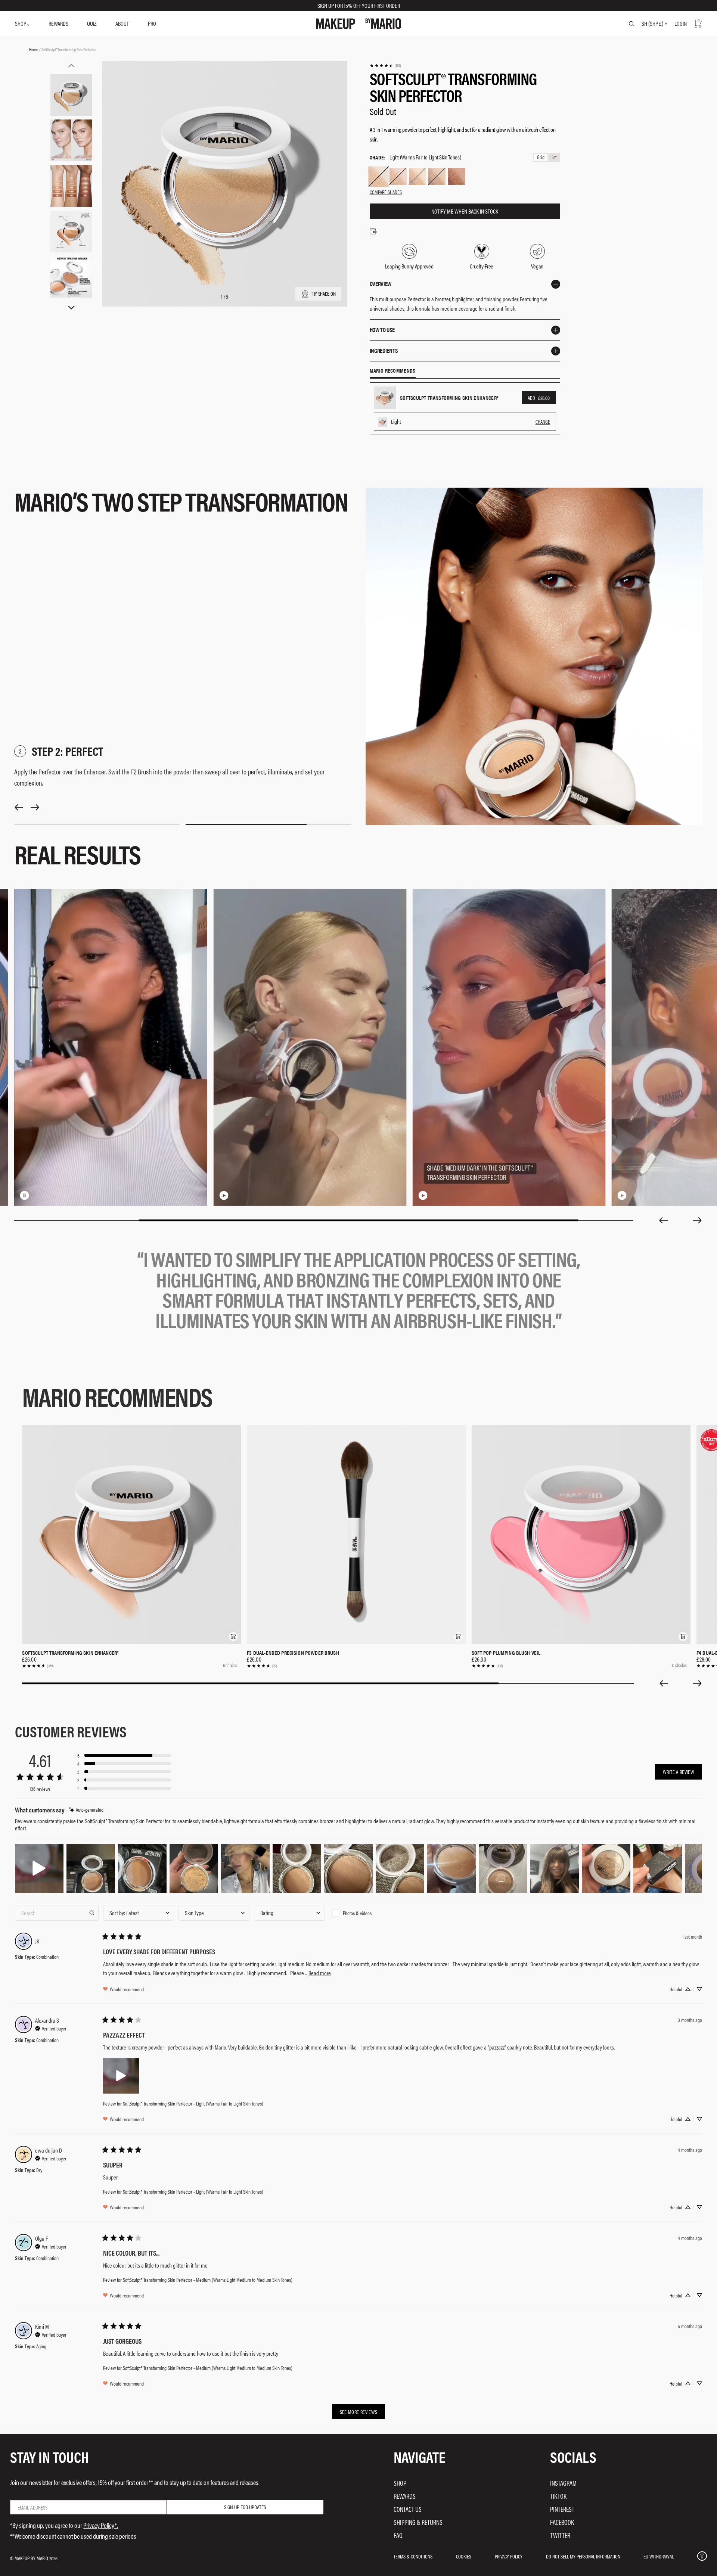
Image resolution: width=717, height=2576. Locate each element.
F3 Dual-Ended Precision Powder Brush (293, 1653)
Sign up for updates (245, 2507)
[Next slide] (698, 1220)
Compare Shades (386, 192)
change (543, 422)
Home (33, 49)
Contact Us (408, 2509)
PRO (152, 23)
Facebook (562, 2522)
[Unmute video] (37, 1195)
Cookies (464, 2556)
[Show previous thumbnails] (71, 66)
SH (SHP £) (652, 24)
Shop (400, 2483)
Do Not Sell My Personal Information (583, 2556)
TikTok (558, 2496)
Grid (541, 157)
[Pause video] (25, 1195)
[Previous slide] (663, 1220)
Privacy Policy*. (101, 2525)
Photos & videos (357, 1913)
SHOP (21, 23)
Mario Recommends (393, 371)
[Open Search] (631, 24)
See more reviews (359, 2412)
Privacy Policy (509, 2556)
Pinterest (562, 2509)
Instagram (563, 2483)
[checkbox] (365, 1913)
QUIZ (92, 23)
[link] (385, 66)
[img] (86, 1810)
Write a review (679, 1772)
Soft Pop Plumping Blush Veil (506, 1653)
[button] (233, 1637)
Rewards (405, 2496)
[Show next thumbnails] (71, 308)
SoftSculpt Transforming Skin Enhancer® (70, 1653)
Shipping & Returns (418, 2522)
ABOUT (122, 23)
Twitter (560, 2535)
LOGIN (681, 23)
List (553, 157)
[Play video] (224, 1195)
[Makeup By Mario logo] (359, 24)
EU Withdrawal (659, 2556)
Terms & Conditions (413, 2556)
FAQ (398, 2535)
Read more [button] (320, 1973)
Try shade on (323, 293)
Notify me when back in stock (465, 211)
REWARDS (58, 23)
